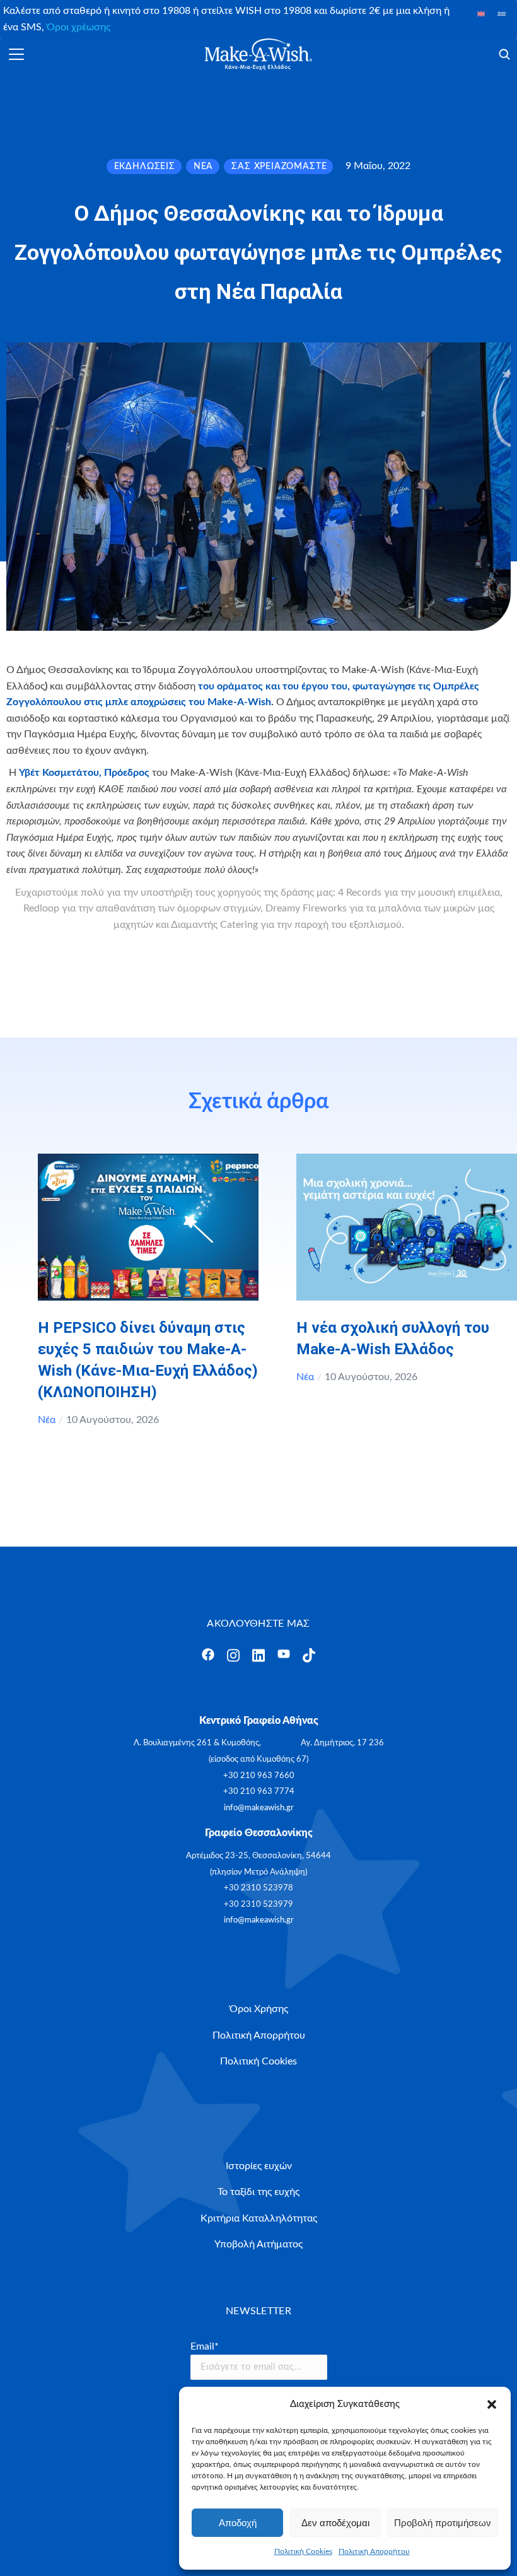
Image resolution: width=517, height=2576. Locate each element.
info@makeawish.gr (259, 1808)
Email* (205, 2346)
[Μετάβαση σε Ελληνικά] (502, 14)
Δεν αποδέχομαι (335, 2523)
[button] (492, 2404)
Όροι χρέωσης (78, 27)
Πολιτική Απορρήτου (374, 2551)
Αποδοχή (238, 2523)
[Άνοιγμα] (16, 54)
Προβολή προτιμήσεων (443, 2523)
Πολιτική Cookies (303, 2551)
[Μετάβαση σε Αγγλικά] (481, 14)
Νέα (47, 1420)
